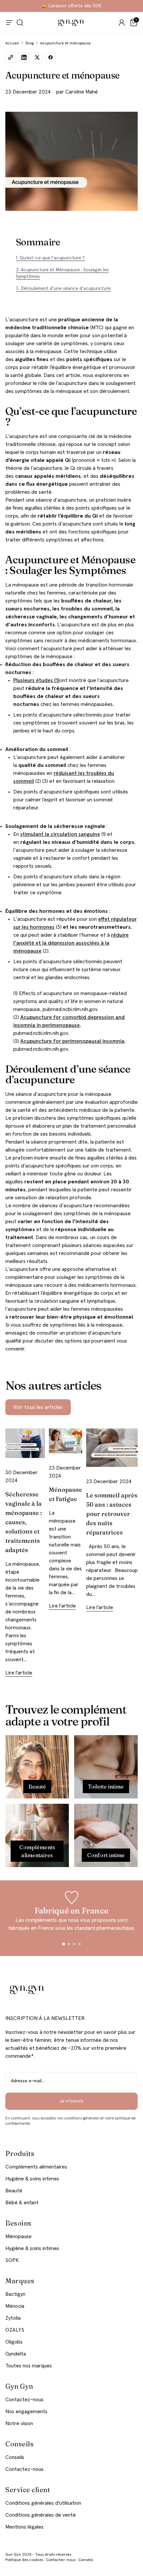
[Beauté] (37, 1767)
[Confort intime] (106, 1835)
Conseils (15, 2457)
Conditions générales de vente (41, 2515)
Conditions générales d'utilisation (43, 2503)
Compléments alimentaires (36, 2167)
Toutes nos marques (29, 2366)
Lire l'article (19, 1673)
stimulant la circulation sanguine (60, 834)
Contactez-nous (24, 2400)
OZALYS (15, 2330)
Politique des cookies (24, 2560)
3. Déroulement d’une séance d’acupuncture (63, 288)
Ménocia (15, 2306)
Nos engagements (26, 2412)
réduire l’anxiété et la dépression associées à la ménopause (71, 943)
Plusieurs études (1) (36, 680)
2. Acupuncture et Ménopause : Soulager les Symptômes (62, 273)
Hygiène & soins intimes (32, 2179)
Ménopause (18, 2236)
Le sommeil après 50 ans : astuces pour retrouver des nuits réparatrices (112, 1514)
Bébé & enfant (22, 2203)
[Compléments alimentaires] (37, 1835)
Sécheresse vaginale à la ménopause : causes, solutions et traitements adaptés (24, 1522)
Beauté (14, 2191)
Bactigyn (15, 2294)
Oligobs (14, 2342)
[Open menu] (9, 23)
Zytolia (13, 2318)
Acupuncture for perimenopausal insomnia (72, 1041)
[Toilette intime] (106, 1767)
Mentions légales (24, 2527)
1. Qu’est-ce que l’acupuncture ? (50, 258)
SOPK (12, 2260)
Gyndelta (16, 2354)
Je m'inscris (71, 2101)
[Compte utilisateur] (122, 23)
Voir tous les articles (38, 1407)
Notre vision (19, 2423)
